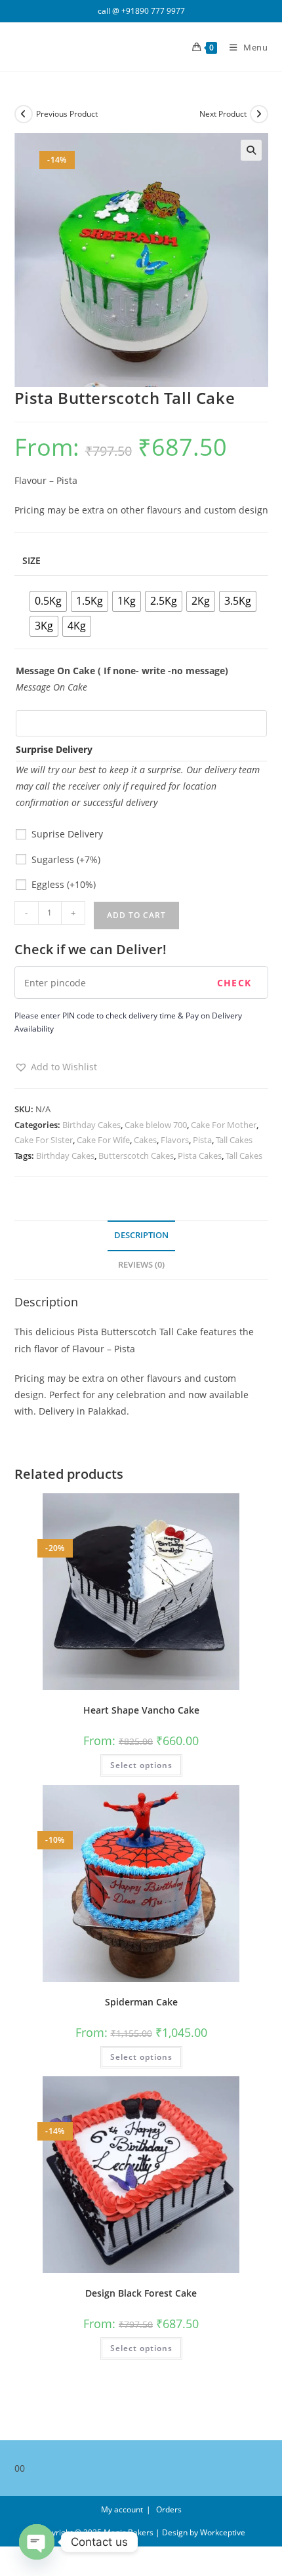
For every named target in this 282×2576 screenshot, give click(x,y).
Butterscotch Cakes (136, 1156)
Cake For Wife (103, 1140)
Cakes (145, 1140)
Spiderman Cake (141, 2002)
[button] (251, 150)
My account (122, 2509)
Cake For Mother (224, 1125)
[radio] (48, 601)
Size (31, 560)
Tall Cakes (234, 1140)
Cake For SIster (44, 1140)
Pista (202, 1140)
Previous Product (67, 114)
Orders (169, 2509)
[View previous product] (24, 114)
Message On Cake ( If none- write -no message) (122, 671)
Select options (141, 1765)
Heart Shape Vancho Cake (141, 1710)
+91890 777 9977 (153, 11)
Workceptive (223, 2532)
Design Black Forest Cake (141, 2293)
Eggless (64, 884)
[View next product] (259, 114)
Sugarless (66, 859)
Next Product (223, 114)
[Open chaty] (37, 2542)
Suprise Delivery (67, 834)
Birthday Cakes (91, 1125)
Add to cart (136, 915)
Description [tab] (141, 1235)
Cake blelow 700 (156, 1125)
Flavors (175, 1140)
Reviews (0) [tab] (141, 1265)
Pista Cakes (200, 1156)
